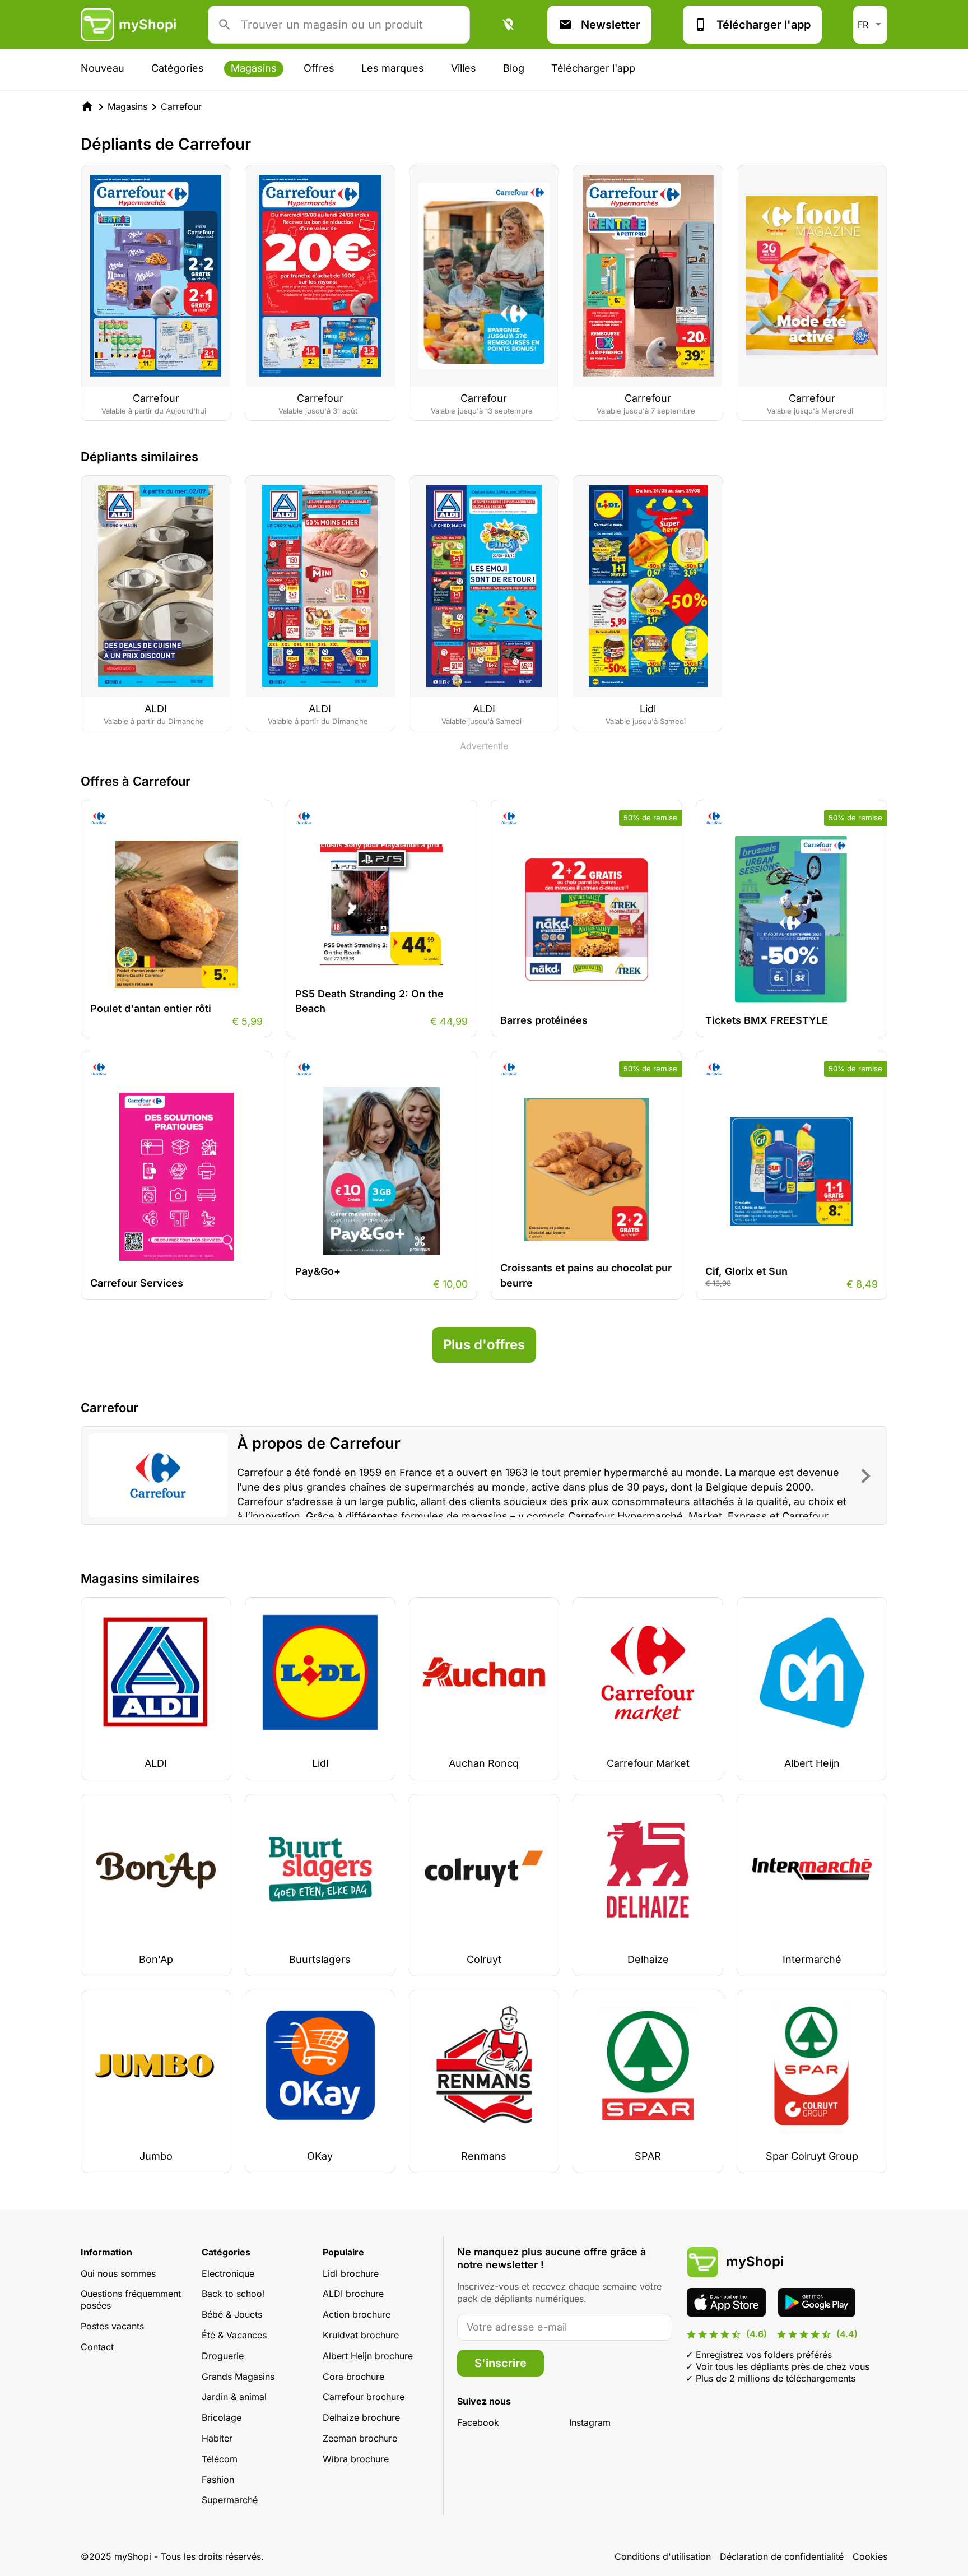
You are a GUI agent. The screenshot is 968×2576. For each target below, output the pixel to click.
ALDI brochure (353, 2294)
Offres (319, 68)
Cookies (870, 2556)
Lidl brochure (351, 2273)
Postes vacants (112, 2326)
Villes (464, 68)
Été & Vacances (234, 2335)
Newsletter (611, 25)
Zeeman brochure (360, 2438)
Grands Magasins (238, 2377)
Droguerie (223, 2356)
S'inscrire (501, 2363)
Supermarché (230, 2500)
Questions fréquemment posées (131, 2299)
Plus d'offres (484, 1345)
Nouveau (103, 68)
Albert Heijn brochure (368, 2356)
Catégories (178, 68)
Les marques (393, 68)
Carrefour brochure (364, 2397)
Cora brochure (353, 2377)
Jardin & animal (234, 2397)
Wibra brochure (356, 2459)
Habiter (217, 2438)
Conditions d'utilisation (663, 2556)
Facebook (478, 2422)
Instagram (590, 2422)
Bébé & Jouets (232, 2314)
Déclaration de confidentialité (782, 2556)
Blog (514, 68)
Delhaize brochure (361, 2417)
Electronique (228, 2273)
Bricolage (222, 2417)
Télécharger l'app (764, 25)
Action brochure (357, 2314)
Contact (97, 2347)
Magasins (254, 68)
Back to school (233, 2294)
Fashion (218, 2480)
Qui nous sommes (118, 2273)
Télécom (220, 2459)
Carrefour (181, 106)
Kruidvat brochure (361, 2335)
